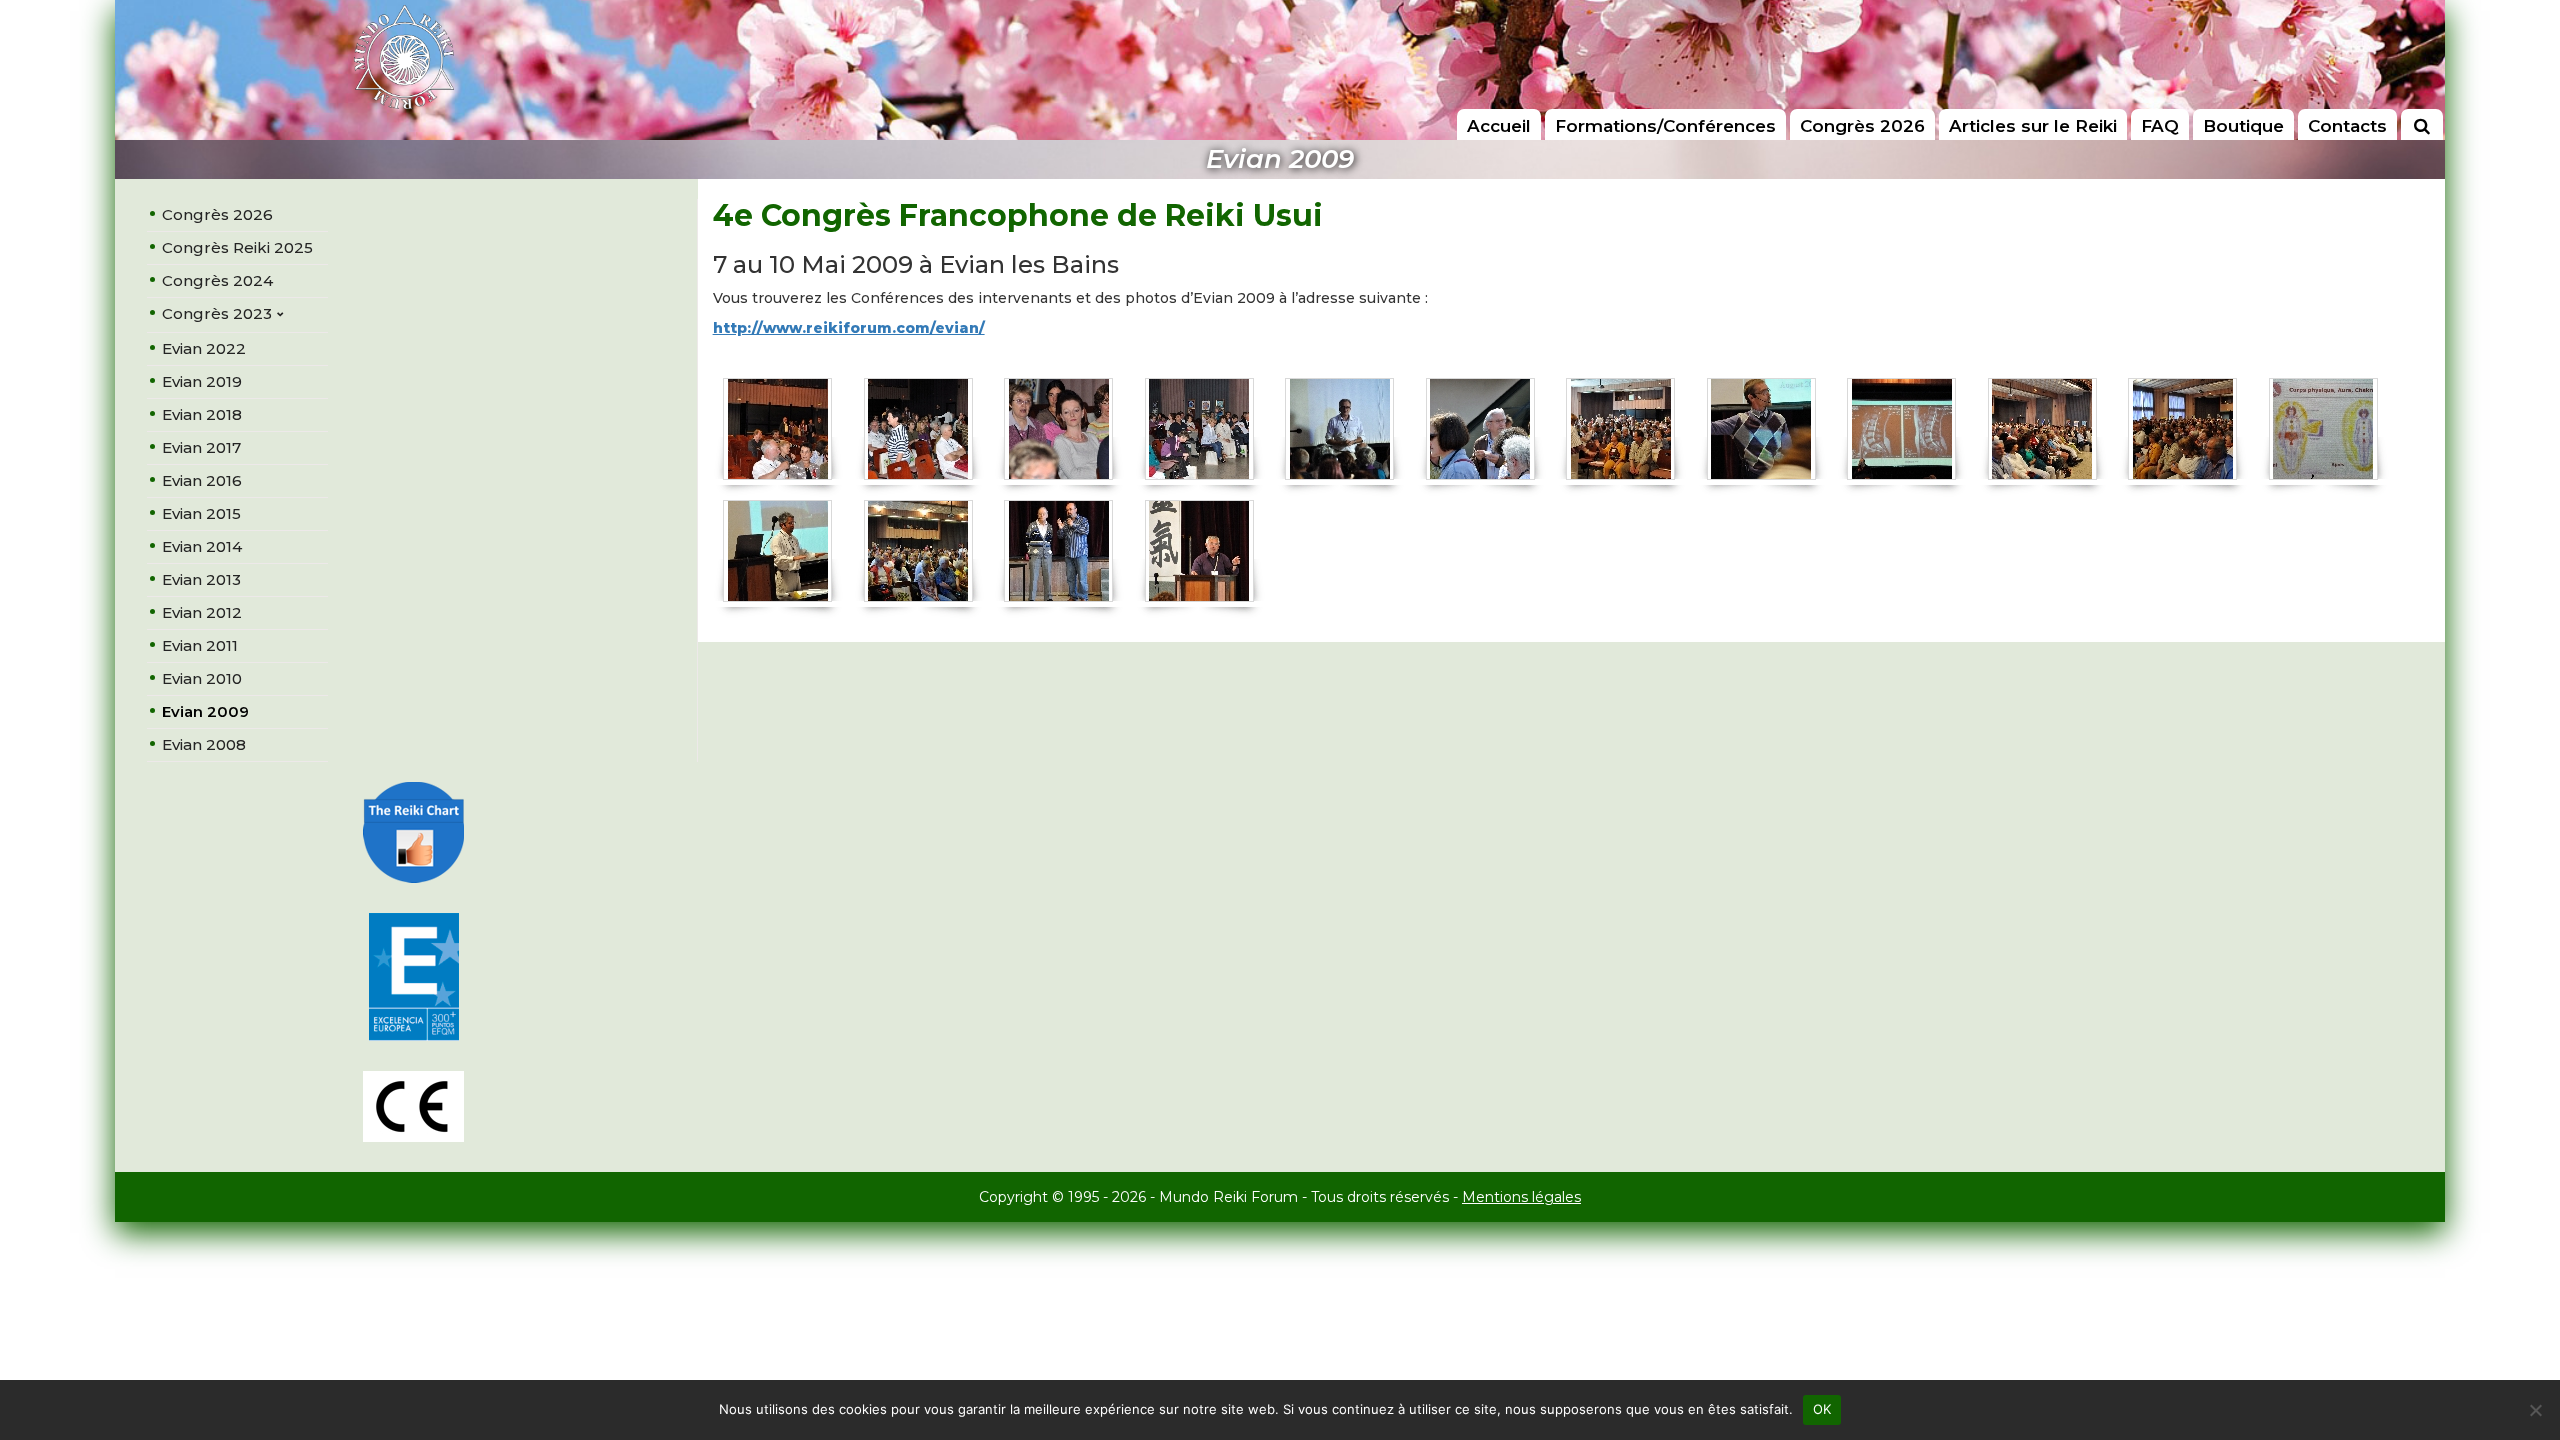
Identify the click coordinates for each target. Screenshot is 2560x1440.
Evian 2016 (202, 480)
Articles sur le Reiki (2033, 126)
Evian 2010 (202, 678)
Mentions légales (1521, 1197)
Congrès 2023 (217, 313)
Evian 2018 (202, 414)
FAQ (2160, 126)
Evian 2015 (201, 513)
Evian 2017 (201, 447)
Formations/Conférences (1665, 126)
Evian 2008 (204, 744)
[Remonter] (2524, 1352)
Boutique (2243, 126)
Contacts (2347, 126)
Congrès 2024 (217, 280)
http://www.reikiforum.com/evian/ (849, 328)
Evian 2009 (205, 711)
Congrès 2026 (1862, 126)
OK (1822, 1409)
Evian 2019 (202, 381)
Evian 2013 (201, 579)
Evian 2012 (202, 612)
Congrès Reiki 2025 (237, 247)
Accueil (1499, 126)
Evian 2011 (200, 645)
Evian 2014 (202, 546)
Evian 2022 (204, 348)
